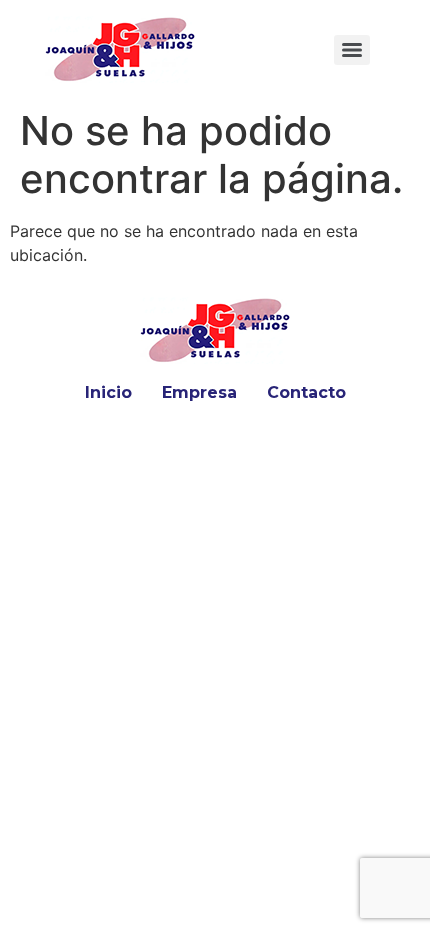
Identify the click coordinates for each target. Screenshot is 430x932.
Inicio (108, 392)
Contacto (306, 392)
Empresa (199, 392)
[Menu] (352, 50)
